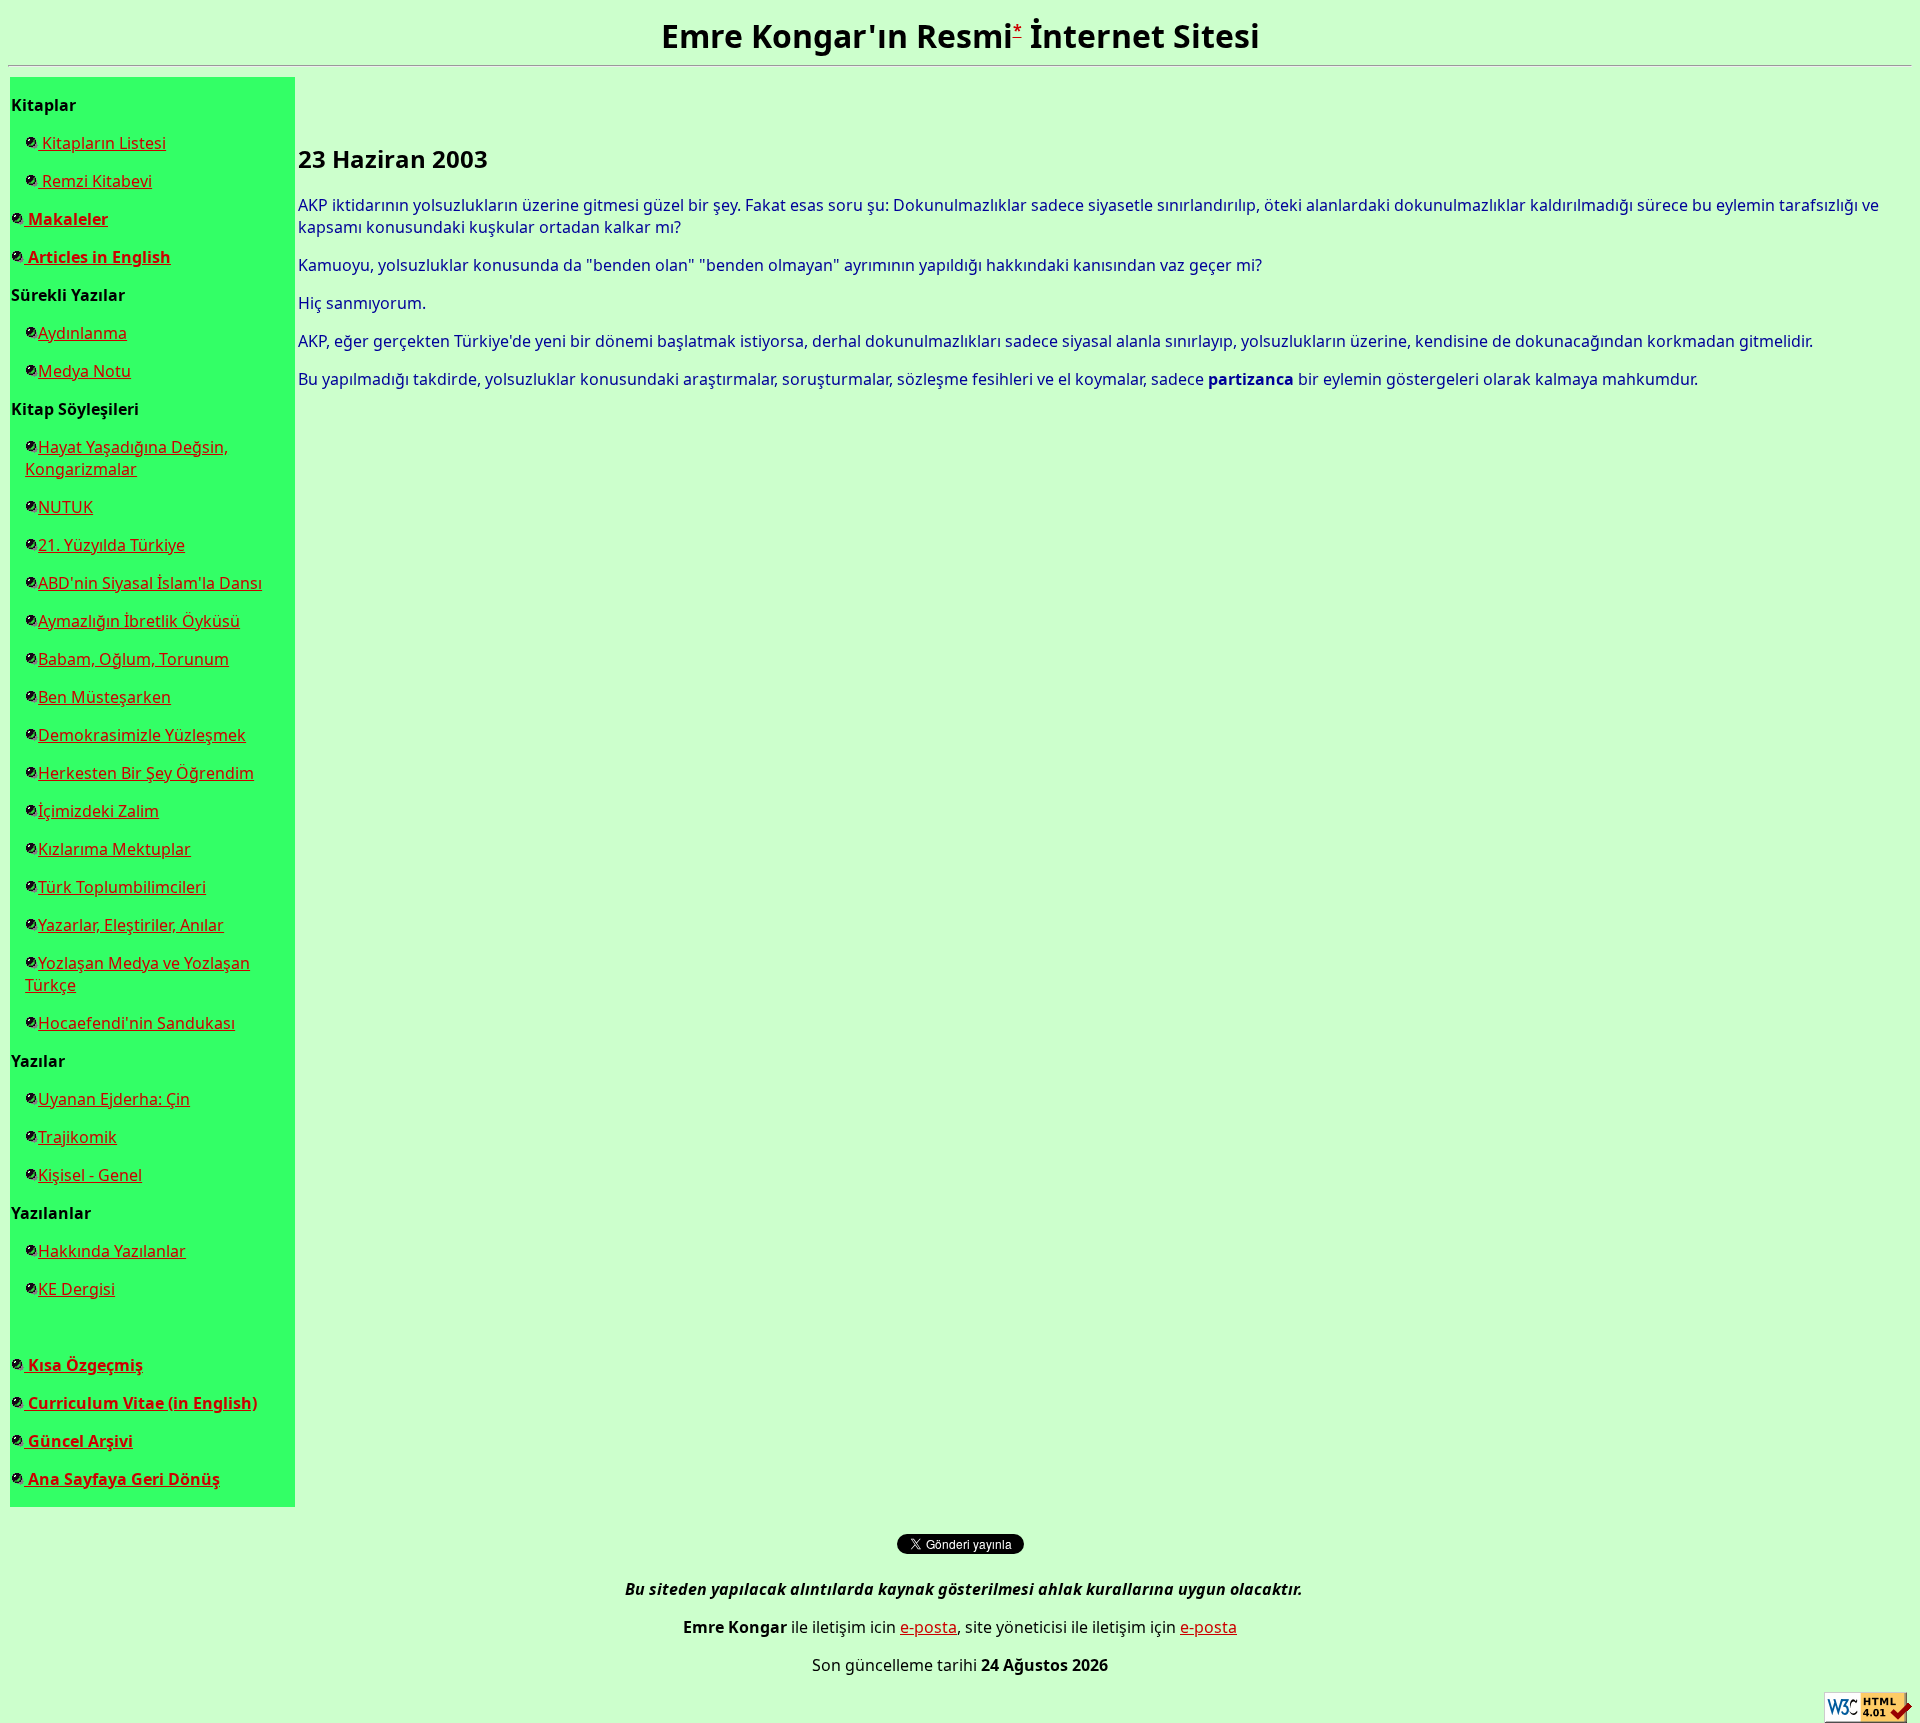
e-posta (928, 1627)
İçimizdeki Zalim (98, 811)
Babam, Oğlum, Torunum (133, 659)
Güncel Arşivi (78, 1441)
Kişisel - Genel (90, 1175)
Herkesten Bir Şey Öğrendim (146, 773)
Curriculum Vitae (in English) (140, 1403)
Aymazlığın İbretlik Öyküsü (139, 621)
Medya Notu (84, 371)
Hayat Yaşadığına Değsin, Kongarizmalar (126, 458)
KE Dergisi (76, 1289)
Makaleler (66, 219)
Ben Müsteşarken (104, 697)
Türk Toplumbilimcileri (122, 887)
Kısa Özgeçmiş (83, 1365)
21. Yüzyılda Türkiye (111, 545)
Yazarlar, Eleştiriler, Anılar (131, 925)
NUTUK (65, 507)
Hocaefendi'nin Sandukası (136, 1023)
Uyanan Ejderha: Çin (114, 1099)
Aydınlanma (82, 333)
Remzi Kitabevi (95, 181)
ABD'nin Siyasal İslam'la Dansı (150, 583)
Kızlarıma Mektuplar (114, 849)
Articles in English (97, 257)
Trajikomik (77, 1137)
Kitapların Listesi (102, 143)
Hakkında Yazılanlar (112, 1251)
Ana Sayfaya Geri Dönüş (122, 1479)
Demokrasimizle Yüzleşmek (142, 735)
